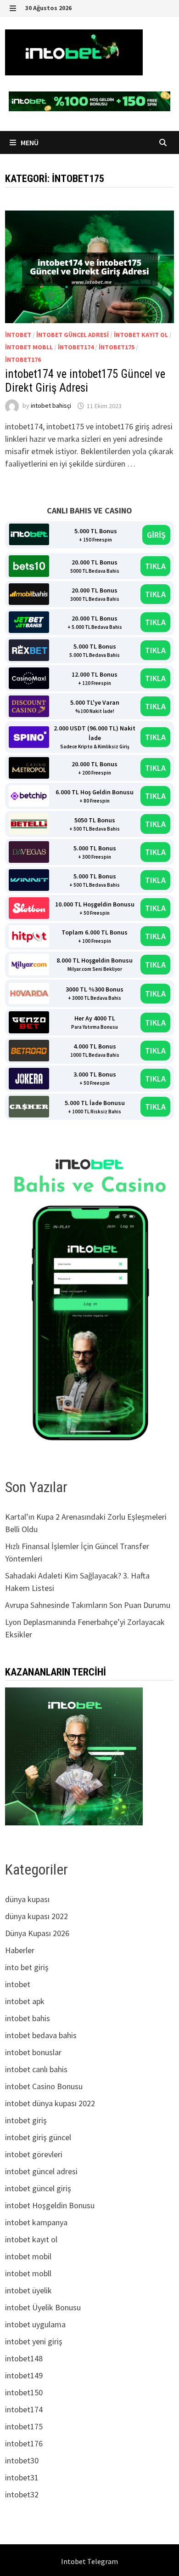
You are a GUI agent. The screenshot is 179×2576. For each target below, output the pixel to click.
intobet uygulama (35, 2324)
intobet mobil (28, 2256)
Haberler (20, 1950)
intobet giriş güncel (38, 2137)
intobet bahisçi (51, 406)
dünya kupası (27, 1899)
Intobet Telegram (89, 2561)
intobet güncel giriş (38, 2188)
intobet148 (24, 2358)
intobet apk (25, 2001)
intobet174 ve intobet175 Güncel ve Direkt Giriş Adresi (85, 381)
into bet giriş (27, 1967)
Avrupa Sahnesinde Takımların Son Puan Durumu (88, 1605)
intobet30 (22, 2460)
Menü (29, 142)
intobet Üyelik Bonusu (43, 2307)
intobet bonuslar (33, 2052)
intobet (18, 335)
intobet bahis (28, 2018)
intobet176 (23, 359)
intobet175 (117, 347)
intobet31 (22, 2477)
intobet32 (22, 2494)
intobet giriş (26, 2120)
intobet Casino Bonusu (44, 2086)
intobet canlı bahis (36, 2069)
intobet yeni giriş (34, 2341)
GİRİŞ (156, 535)
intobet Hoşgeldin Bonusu (50, 2205)
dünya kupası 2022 (36, 1916)
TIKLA (155, 566)
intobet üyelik (28, 2290)
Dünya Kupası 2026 (37, 1933)
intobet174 (76, 347)
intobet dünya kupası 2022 (50, 2103)
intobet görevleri (34, 2154)
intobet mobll (29, 347)
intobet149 (24, 2375)
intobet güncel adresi (73, 335)
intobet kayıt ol (141, 335)
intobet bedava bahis (41, 2035)
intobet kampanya (36, 2222)
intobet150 (24, 2392)
